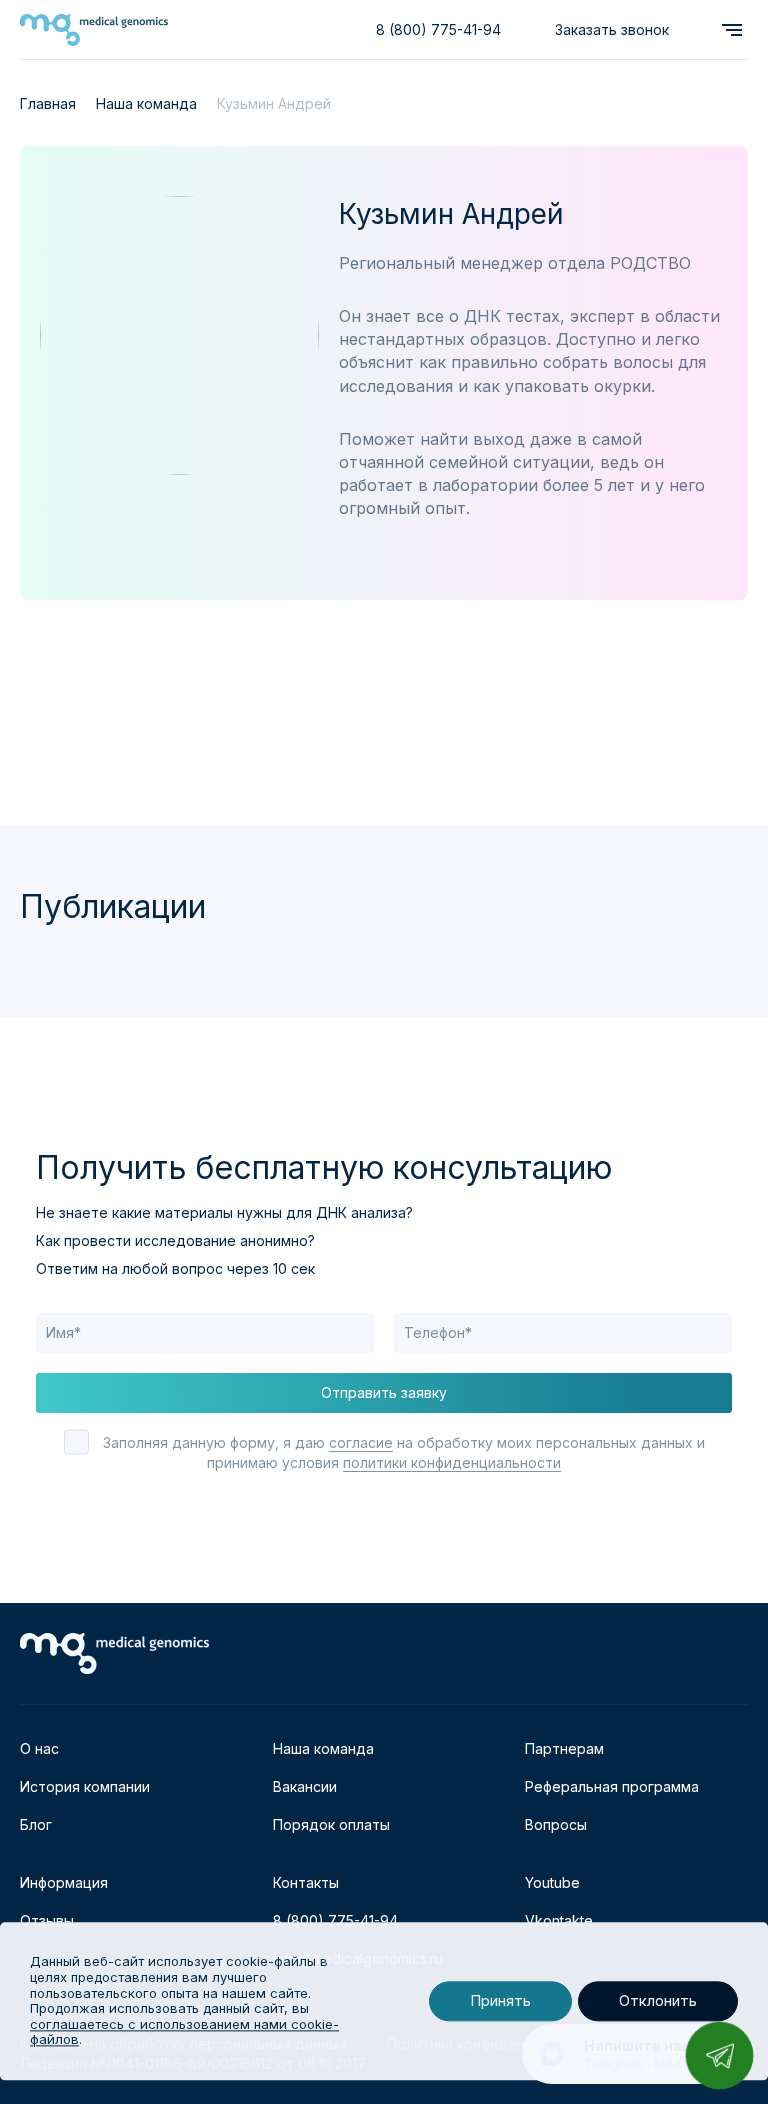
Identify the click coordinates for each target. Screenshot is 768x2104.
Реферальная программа (612, 1786)
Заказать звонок (612, 29)
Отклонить (658, 2001)
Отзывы (47, 1920)
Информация (64, 1882)
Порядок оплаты (331, 1824)
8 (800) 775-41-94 (438, 29)
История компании (85, 1786)
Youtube (552, 1882)
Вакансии (305, 1786)
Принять (500, 2001)
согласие (361, 1442)
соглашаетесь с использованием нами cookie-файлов (184, 2032)
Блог (36, 1824)
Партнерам (564, 1748)
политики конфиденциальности (452, 1462)
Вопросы (556, 1824)
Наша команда (323, 1748)
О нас (39, 1748)
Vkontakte (559, 1920)
